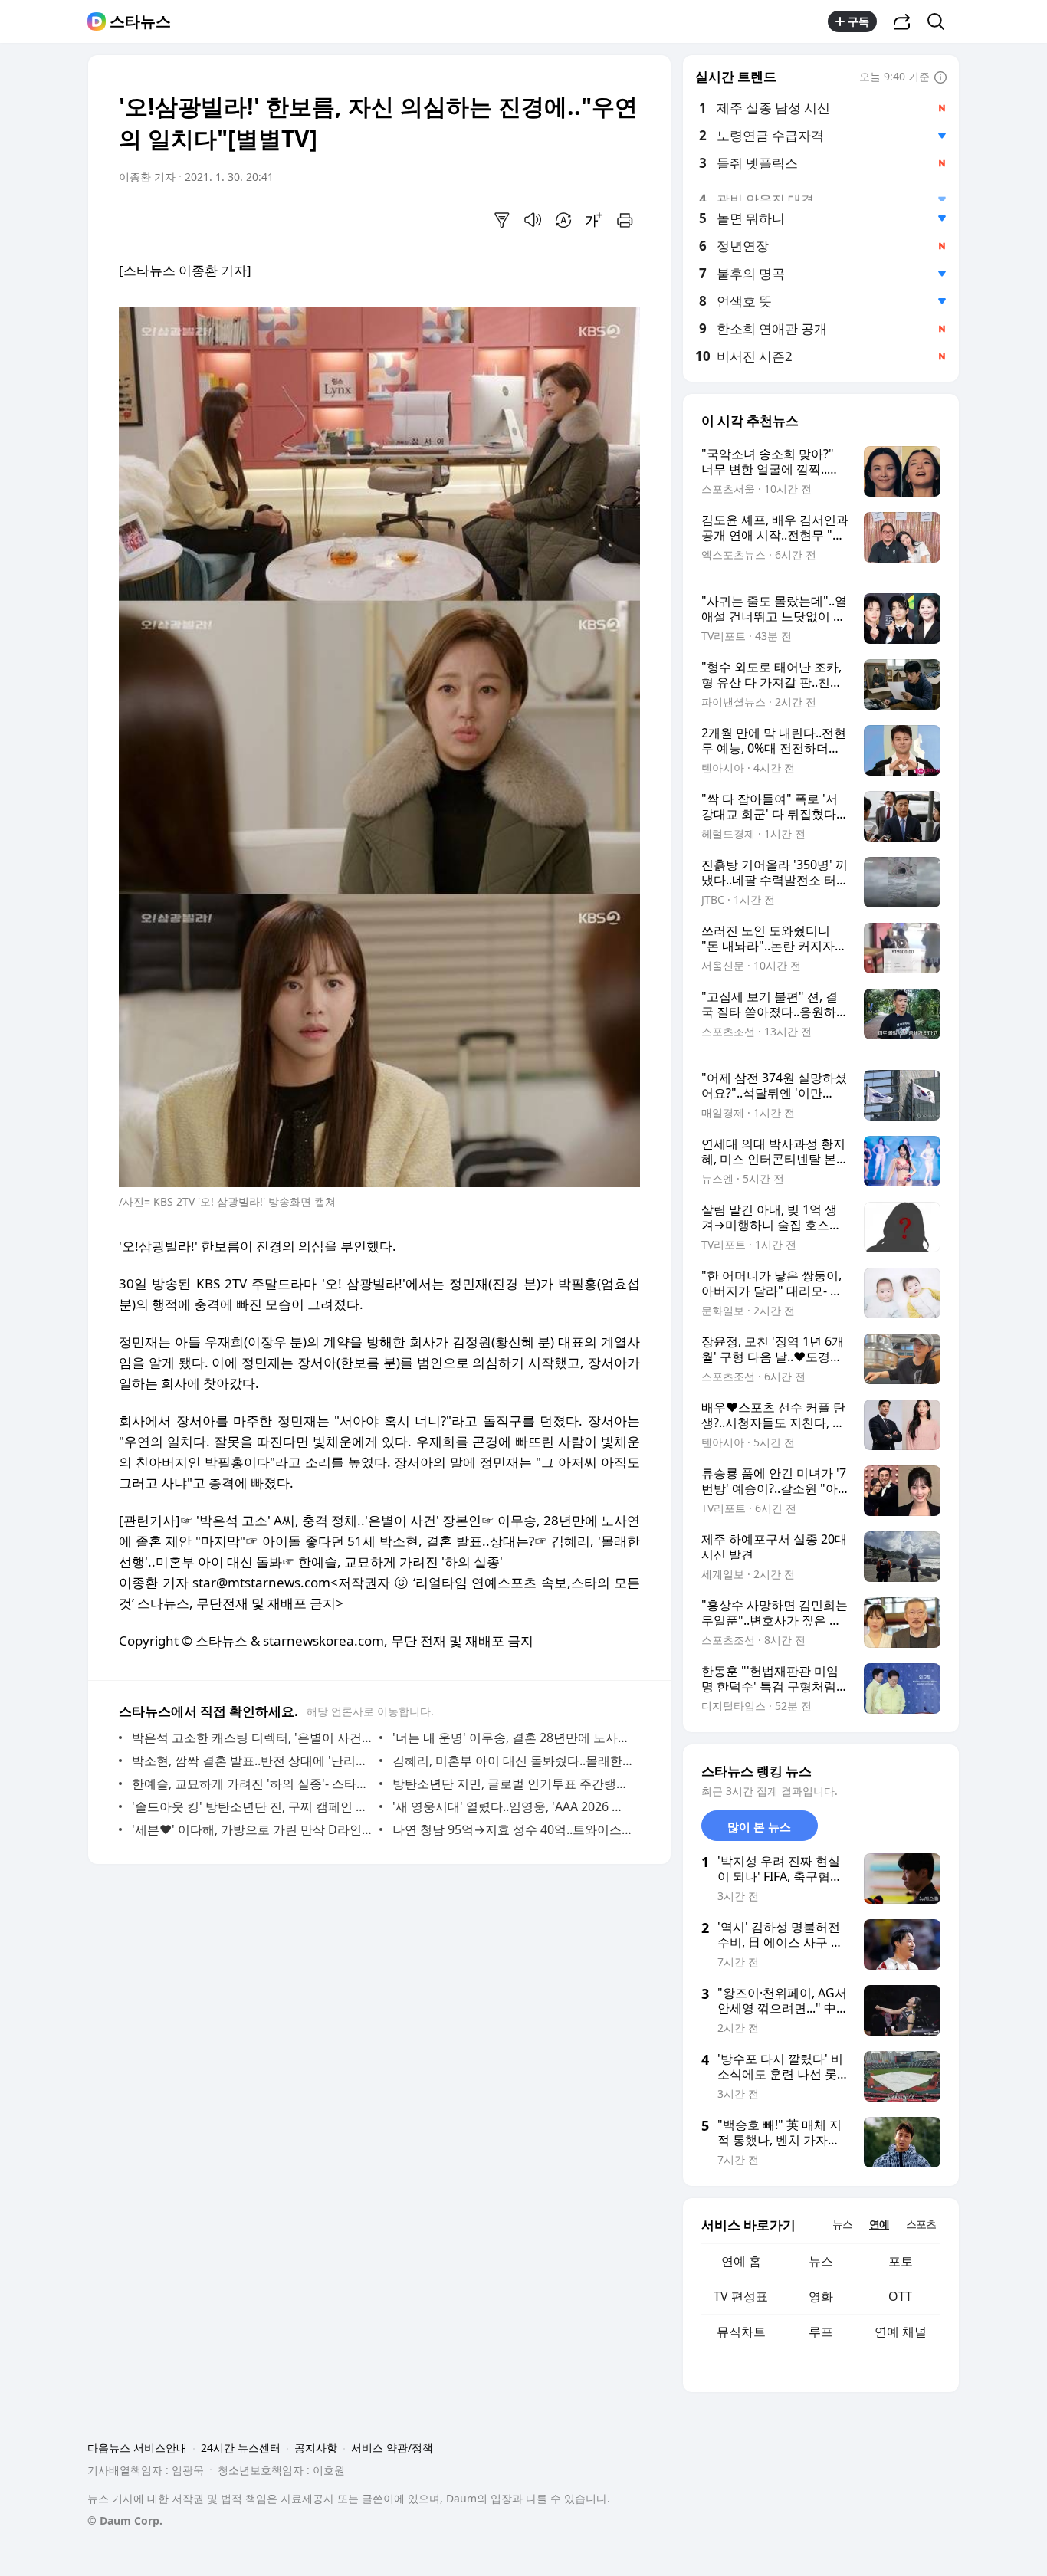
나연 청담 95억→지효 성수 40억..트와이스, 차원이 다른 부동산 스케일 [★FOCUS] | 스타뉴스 (512, 1829)
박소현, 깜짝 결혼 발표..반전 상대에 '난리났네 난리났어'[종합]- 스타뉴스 (252, 1761)
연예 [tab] (879, 2224)
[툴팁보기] (940, 78)
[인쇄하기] (625, 220)
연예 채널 (901, 2332)
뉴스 (821, 2261)
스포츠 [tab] (921, 2224)
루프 (821, 2332)
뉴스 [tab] (842, 2224)
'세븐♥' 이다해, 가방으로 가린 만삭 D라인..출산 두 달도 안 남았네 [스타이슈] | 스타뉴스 (252, 1829)
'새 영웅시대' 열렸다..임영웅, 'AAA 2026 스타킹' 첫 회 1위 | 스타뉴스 (512, 1806)
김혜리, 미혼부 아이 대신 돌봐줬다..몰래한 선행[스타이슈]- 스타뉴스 (512, 1761)
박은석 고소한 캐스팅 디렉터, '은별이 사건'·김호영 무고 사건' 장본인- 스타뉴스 (252, 1738)
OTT (900, 2296)
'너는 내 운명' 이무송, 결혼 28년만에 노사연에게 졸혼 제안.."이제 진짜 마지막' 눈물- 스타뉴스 (512, 1738)
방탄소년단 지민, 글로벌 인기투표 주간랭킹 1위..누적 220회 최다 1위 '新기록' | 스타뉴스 (512, 1784)
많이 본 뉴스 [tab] (759, 1826)
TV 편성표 (741, 2296)
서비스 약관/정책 (392, 2448)
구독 (858, 21)
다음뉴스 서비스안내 (137, 2448)
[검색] (941, 21)
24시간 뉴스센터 (241, 2448)
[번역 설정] (563, 220)
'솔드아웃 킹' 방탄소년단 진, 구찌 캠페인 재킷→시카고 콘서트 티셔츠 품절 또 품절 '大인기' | (252, 1806)
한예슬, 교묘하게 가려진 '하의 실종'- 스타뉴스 (252, 1784)
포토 (901, 2261)
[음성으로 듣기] (533, 220)
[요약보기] (502, 220)
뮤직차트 (741, 2332)
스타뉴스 (140, 21)
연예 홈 (741, 2261)
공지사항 (316, 2448)
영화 (821, 2296)
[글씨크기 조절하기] (594, 220)
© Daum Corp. (125, 2520)
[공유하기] (902, 21)
